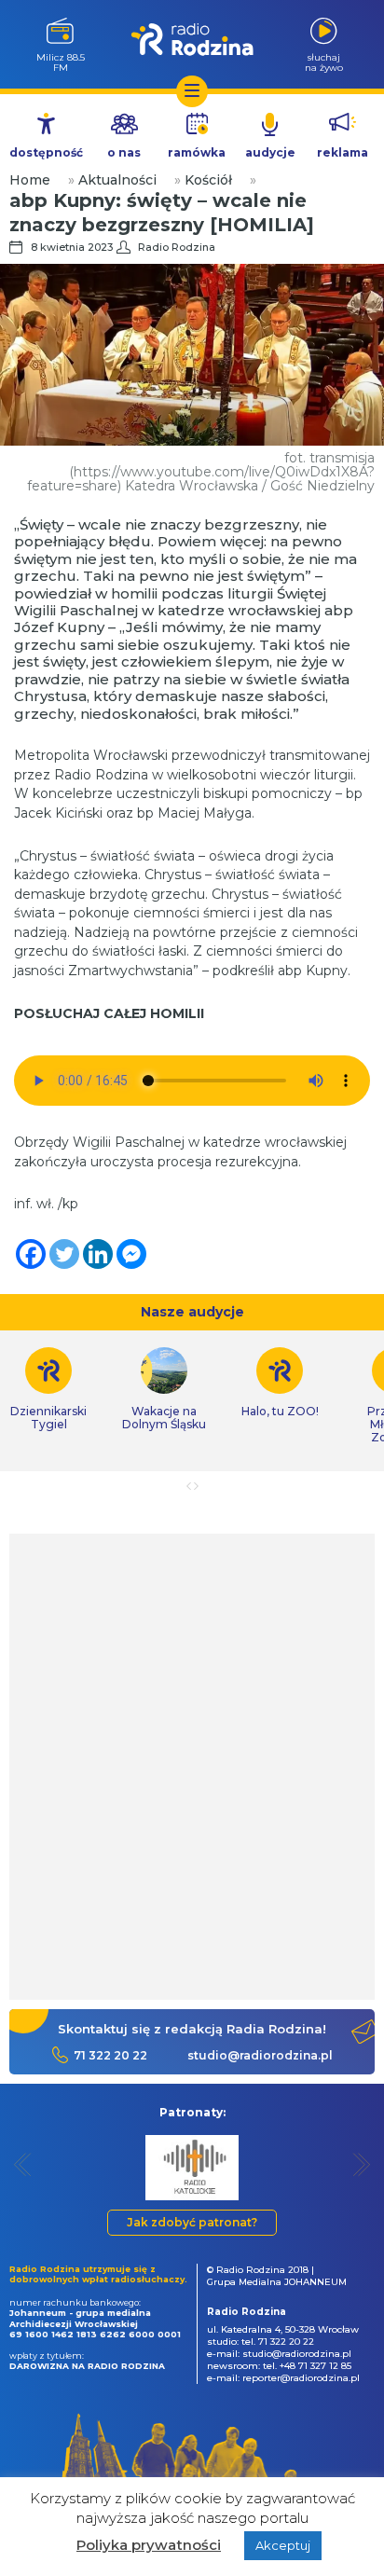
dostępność (46, 152)
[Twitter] (64, 1254)
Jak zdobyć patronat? (192, 2222)
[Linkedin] (98, 1254)
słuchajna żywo (324, 62)
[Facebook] (31, 1254)
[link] (164, 1389)
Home (30, 180)
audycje (270, 152)
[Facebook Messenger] (131, 1254)
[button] (23, 2164)
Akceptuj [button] (283, 2545)
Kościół (208, 180)
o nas (124, 152)
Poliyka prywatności (149, 2545)
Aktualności (117, 180)
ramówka (197, 152)
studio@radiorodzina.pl (260, 2055)
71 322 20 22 (110, 2055)
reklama (343, 152)
